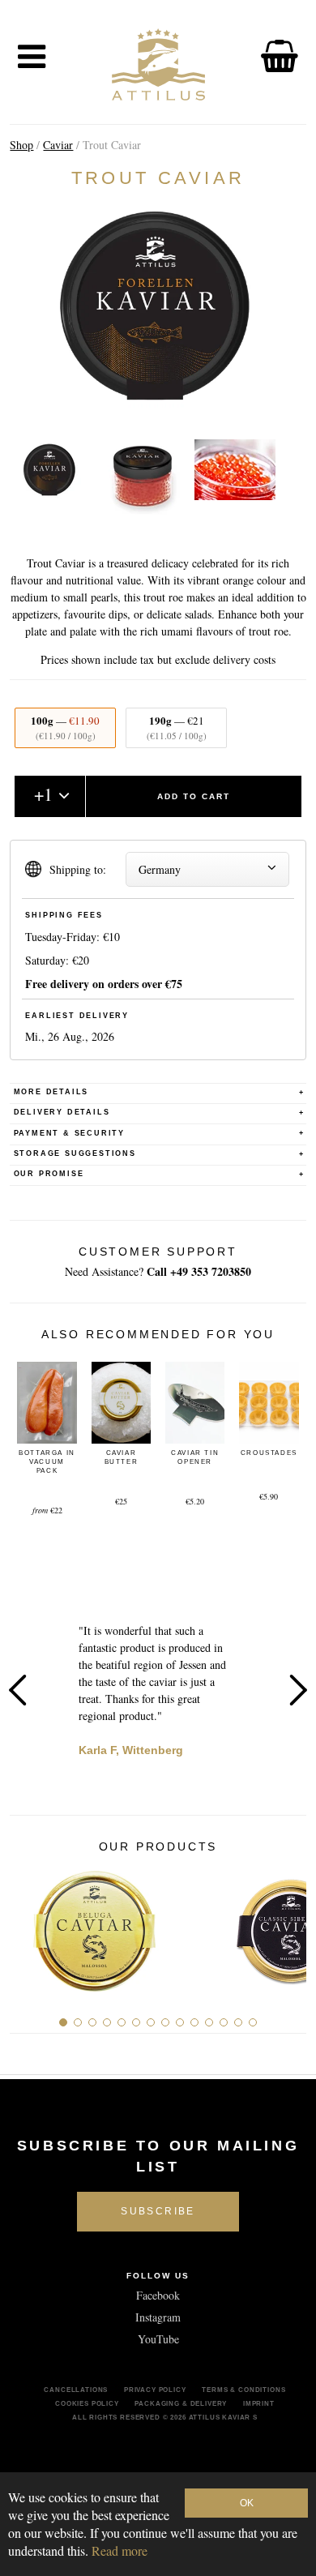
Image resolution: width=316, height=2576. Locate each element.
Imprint (259, 2403)
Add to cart (194, 796)
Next (298, 1690)
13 (238, 2022)
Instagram (158, 2317)
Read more (120, 2550)
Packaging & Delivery (181, 2403)
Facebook (158, 2295)
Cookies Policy (87, 2403)
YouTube (158, 2339)
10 (194, 2022)
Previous (18, 1690)
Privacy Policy (155, 2390)
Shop (21, 145)
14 (253, 2022)
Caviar (58, 145)
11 (209, 2022)
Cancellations (76, 2390)
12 (224, 2022)
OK (247, 2503)
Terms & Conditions (243, 2390)
